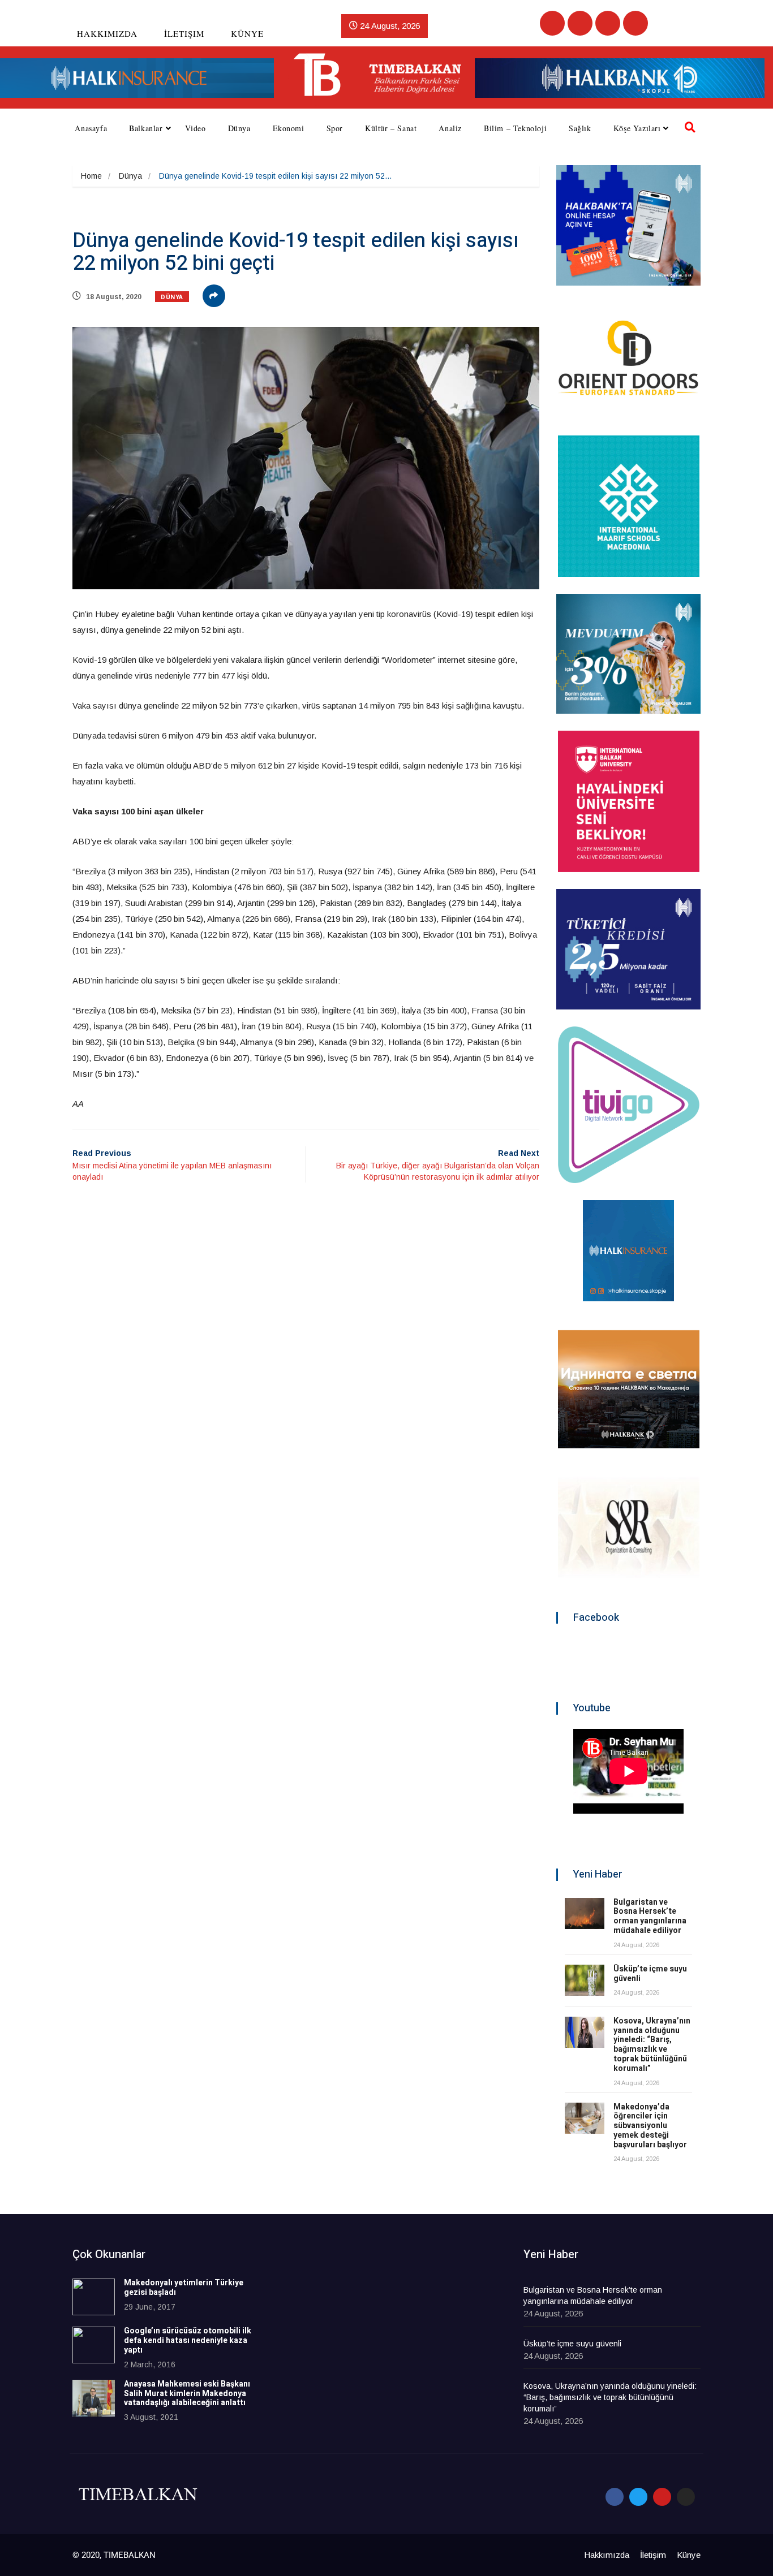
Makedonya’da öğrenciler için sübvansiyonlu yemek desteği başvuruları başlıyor (650, 2126)
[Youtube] (608, 23)
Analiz (450, 128)
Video (196, 128)
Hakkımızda (107, 33)
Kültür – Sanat (391, 128)
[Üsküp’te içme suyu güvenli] (585, 1980)
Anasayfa (91, 128)
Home (91, 176)
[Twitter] (580, 23)
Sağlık (580, 128)
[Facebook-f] (615, 2497)
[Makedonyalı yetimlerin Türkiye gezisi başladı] (94, 2297)
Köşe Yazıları (637, 128)
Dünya (239, 128)
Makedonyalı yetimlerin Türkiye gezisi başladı (184, 2288)
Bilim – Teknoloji (515, 128)
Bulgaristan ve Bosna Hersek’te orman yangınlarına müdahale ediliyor (650, 1916)
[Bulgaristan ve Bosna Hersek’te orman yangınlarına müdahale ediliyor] (585, 1913)
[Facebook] (552, 23)
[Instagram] (635, 23)
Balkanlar (146, 128)
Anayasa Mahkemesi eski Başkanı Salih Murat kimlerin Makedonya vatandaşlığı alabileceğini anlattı (187, 2394)
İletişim (184, 33)
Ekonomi (289, 128)
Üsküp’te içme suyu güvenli (650, 1974)
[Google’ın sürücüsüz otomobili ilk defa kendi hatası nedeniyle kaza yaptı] (94, 2345)
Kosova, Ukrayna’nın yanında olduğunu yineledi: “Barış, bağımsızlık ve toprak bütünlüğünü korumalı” (652, 2045)
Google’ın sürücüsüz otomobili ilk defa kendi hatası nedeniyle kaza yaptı (188, 2340)
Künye (247, 33)
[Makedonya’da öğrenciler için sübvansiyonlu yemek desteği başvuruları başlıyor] (585, 2118)
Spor (335, 128)
